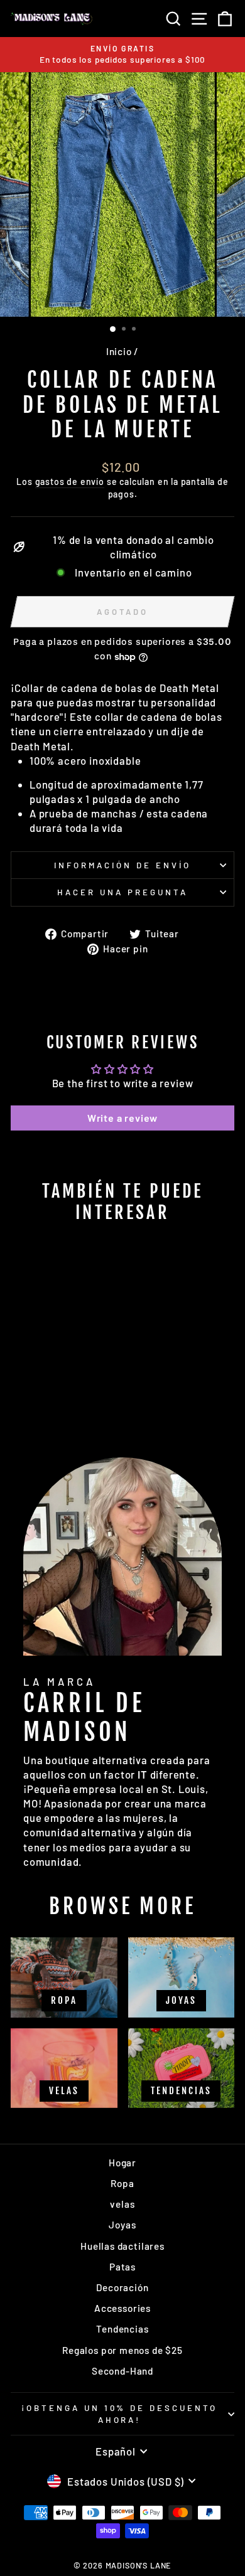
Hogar (122, 2163)
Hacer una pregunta (122, 892)
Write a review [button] (123, 1118)
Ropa (122, 2183)
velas (122, 2204)
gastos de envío (70, 482)
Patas (122, 2267)
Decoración (122, 2287)
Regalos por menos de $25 (122, 2350)
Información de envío (122, 865)
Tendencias (122, 2329)
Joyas (122, 2225)
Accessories (122, 2308)
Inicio (119, 351)
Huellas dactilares (122, 2246)
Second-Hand (122, 2371)
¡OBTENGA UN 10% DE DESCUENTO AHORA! (119, 2414)
